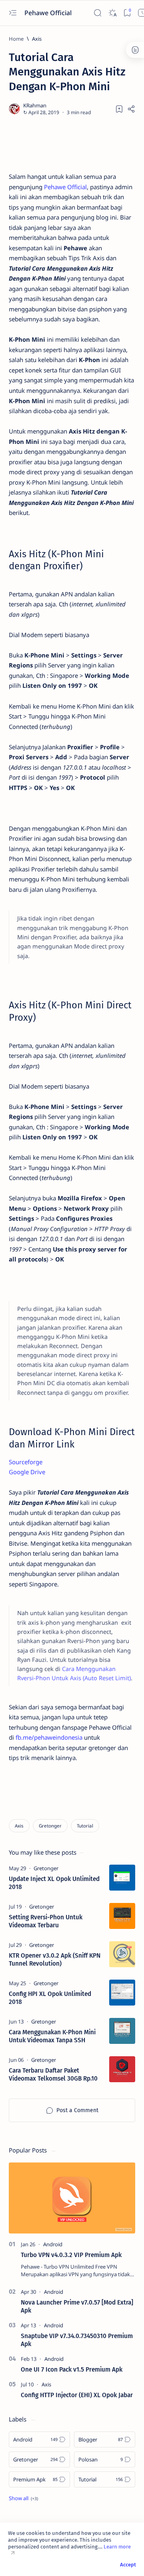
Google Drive (27, 1472)
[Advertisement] (72, 144)
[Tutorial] (85, 1826)
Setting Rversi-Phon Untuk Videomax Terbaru (46, 1921)
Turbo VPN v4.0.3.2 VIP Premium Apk (71, 2255)
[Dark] (113, 13)
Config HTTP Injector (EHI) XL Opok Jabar (77, 2395)
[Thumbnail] (122, 1878)
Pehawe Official (49, 13)
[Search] (98, 13)
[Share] (131, 109)
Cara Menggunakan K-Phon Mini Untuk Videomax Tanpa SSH (52, 2036)
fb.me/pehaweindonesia (49, 1737)
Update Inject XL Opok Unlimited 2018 (54, 1883)
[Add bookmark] (119, 109)
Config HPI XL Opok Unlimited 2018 (50, 1998)
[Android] (53, 2244)
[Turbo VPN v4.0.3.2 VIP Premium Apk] (72, 2198)
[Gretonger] (50, 1826)
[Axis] (19, 1826)
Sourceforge (26, 1462)
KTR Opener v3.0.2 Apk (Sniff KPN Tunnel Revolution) (55, 1960)
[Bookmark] (127, 13)
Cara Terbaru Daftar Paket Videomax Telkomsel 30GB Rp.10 (53, 2075)
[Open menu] (13, 13)
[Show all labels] (23, 2498)
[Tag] (46, 1868)
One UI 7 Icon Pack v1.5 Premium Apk (72, 2370)
